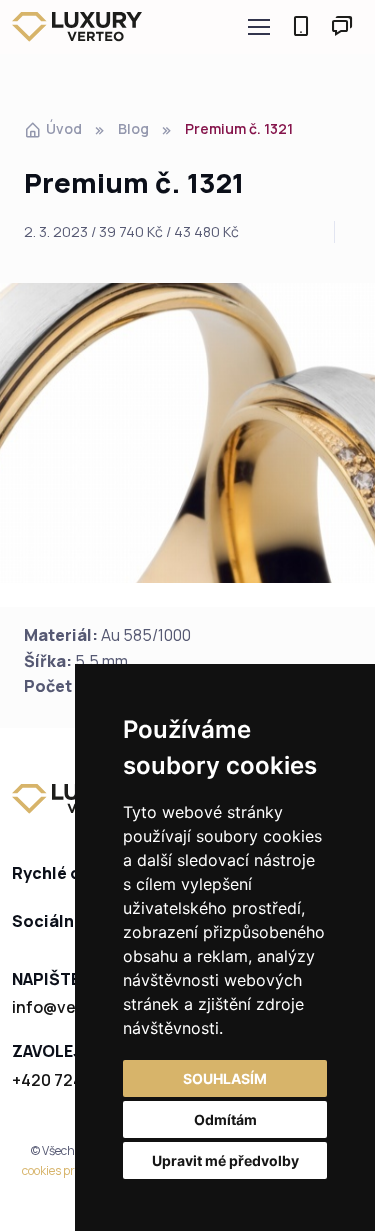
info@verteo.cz (72, 1007)
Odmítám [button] (225, 1119)
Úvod (64, 128)
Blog (133, 128)
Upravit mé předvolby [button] (225, 1160)
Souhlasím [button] (225, 1078)
